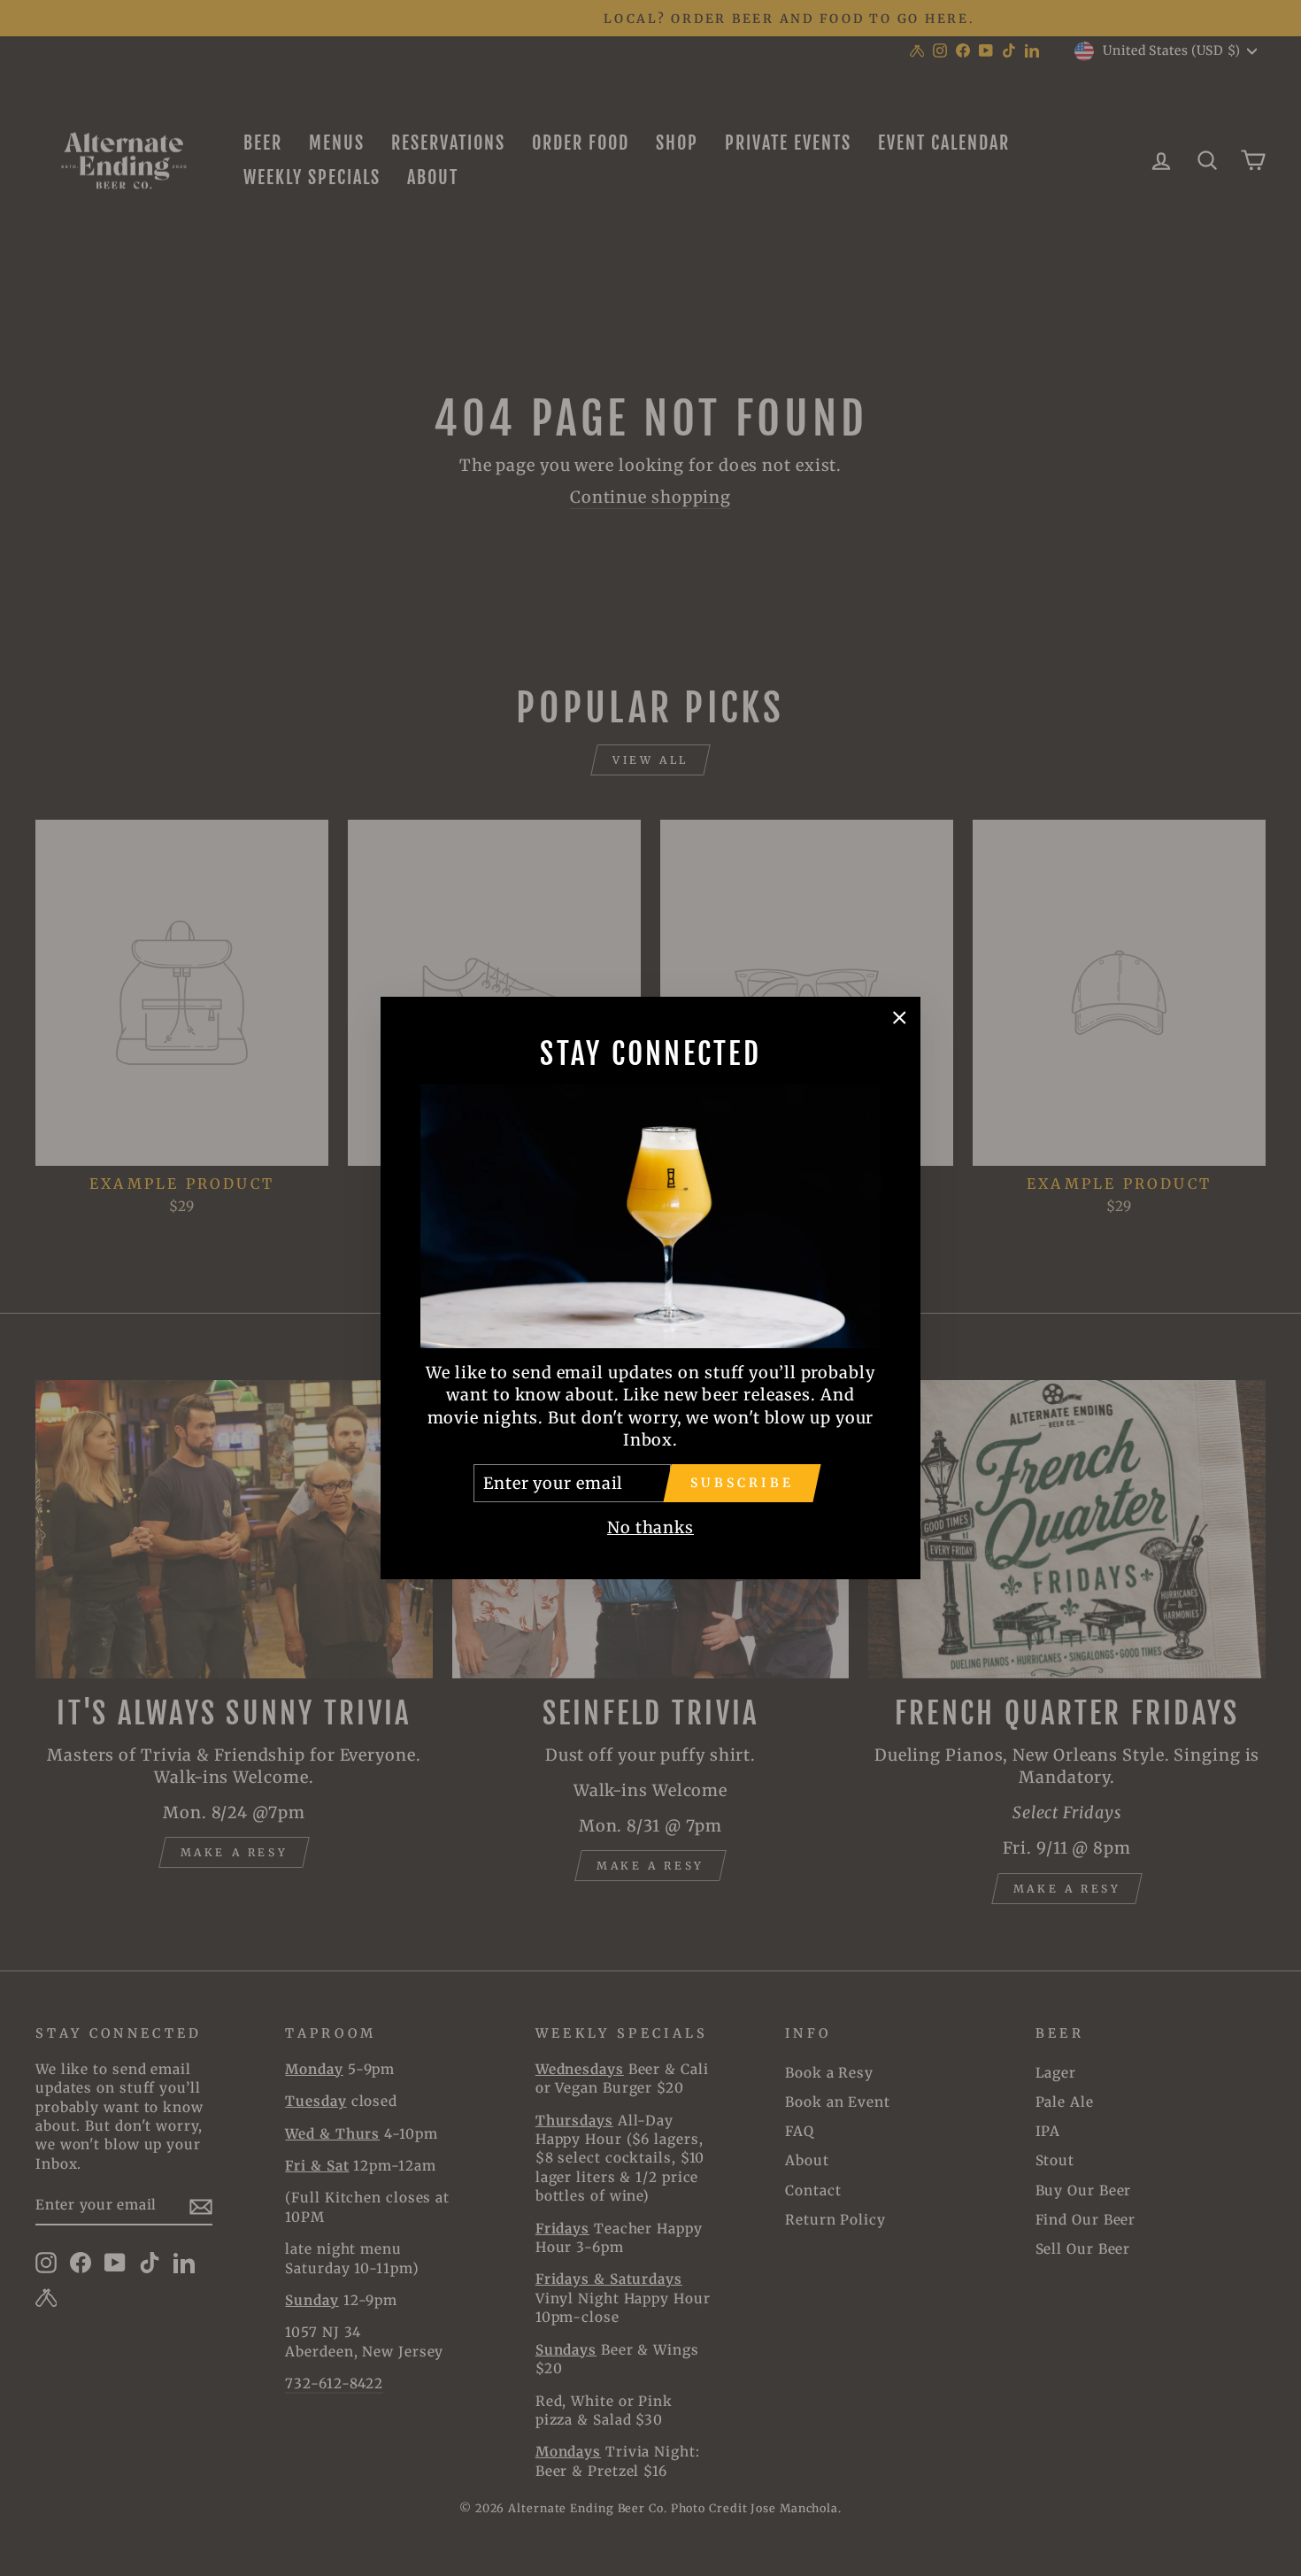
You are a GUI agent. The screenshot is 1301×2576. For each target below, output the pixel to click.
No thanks (650, 1527)
